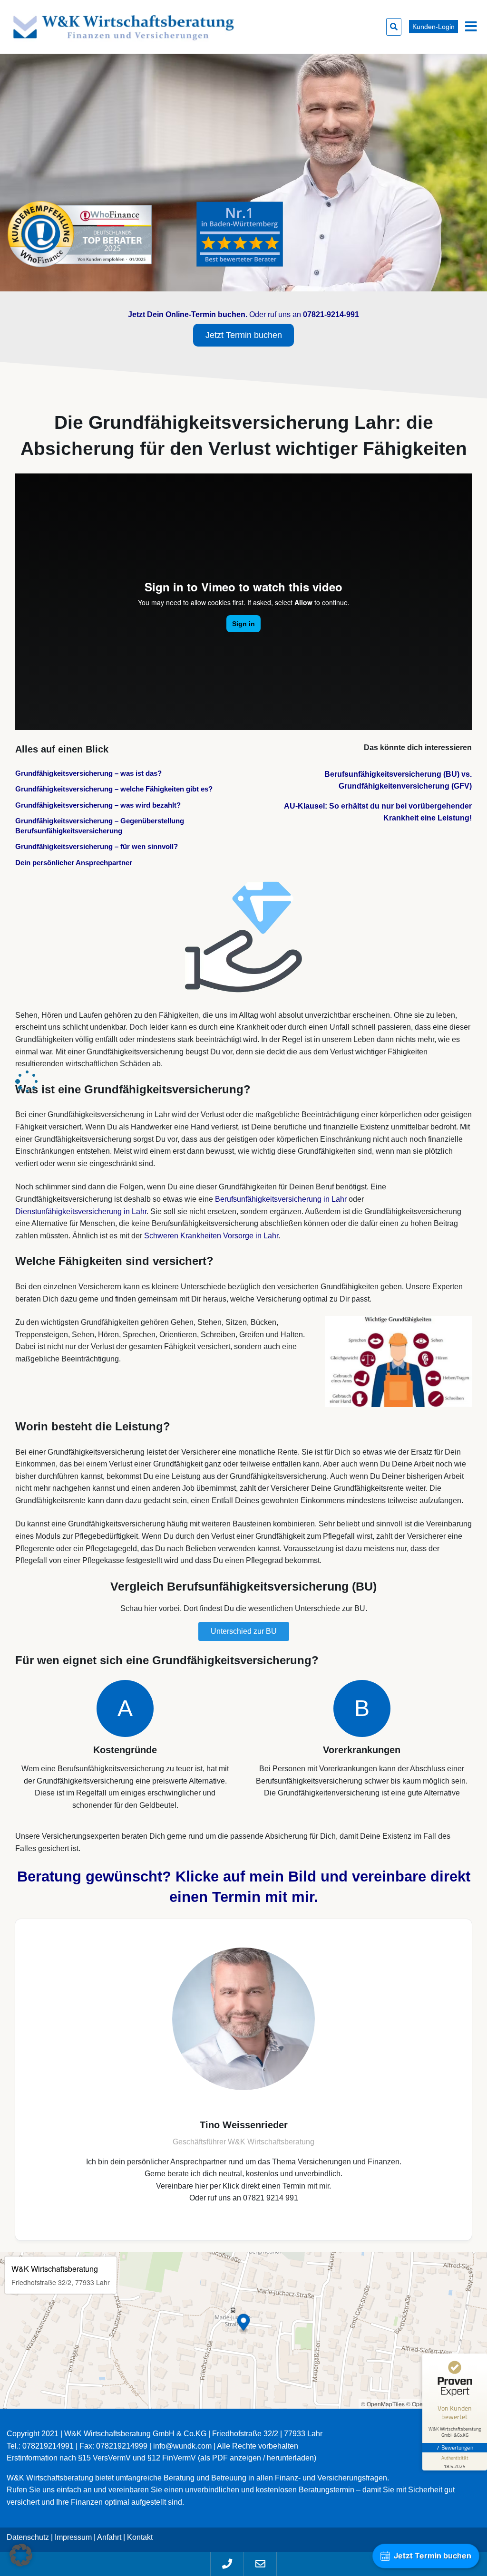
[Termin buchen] (243, 2080)
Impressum (73, 2537)
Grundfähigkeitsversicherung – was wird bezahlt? (98, 805)
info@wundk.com (182, 2446)
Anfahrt (109, 2537)
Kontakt (140, 2537)
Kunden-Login (433, 27)
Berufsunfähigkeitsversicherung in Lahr (281, 1199)
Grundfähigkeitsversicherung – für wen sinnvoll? (97, 846)
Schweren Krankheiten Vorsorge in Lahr (211, 1236)
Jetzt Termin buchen (244, 335)
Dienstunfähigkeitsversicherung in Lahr (81, 1211)
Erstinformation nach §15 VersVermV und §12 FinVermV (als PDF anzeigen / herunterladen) (161, 2458)
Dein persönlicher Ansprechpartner (74, 863)
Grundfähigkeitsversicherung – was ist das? (88, 773)
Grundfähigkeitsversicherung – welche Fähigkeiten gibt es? (114, 789)
